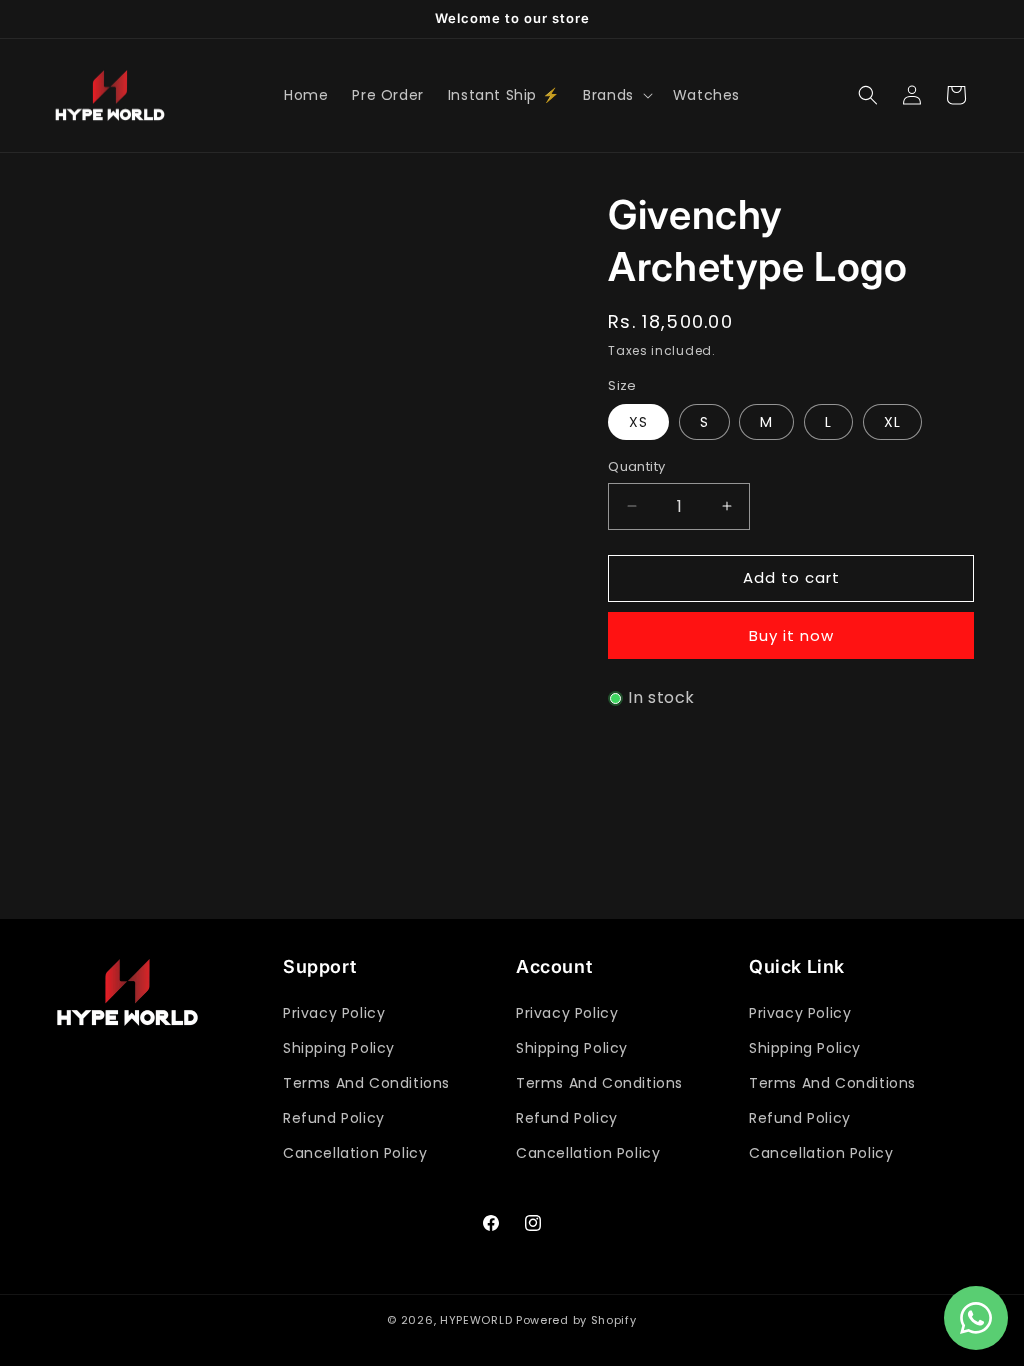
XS (638, 422)
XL (892, 422)
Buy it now (791, 635)
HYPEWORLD (476, 1320)
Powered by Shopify (576, 1320)
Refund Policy (334, 1118)
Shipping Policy (339, 1048)
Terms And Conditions (366, 1083)
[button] (616, 95)
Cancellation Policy (355, 1153)
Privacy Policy (334, 1013)
